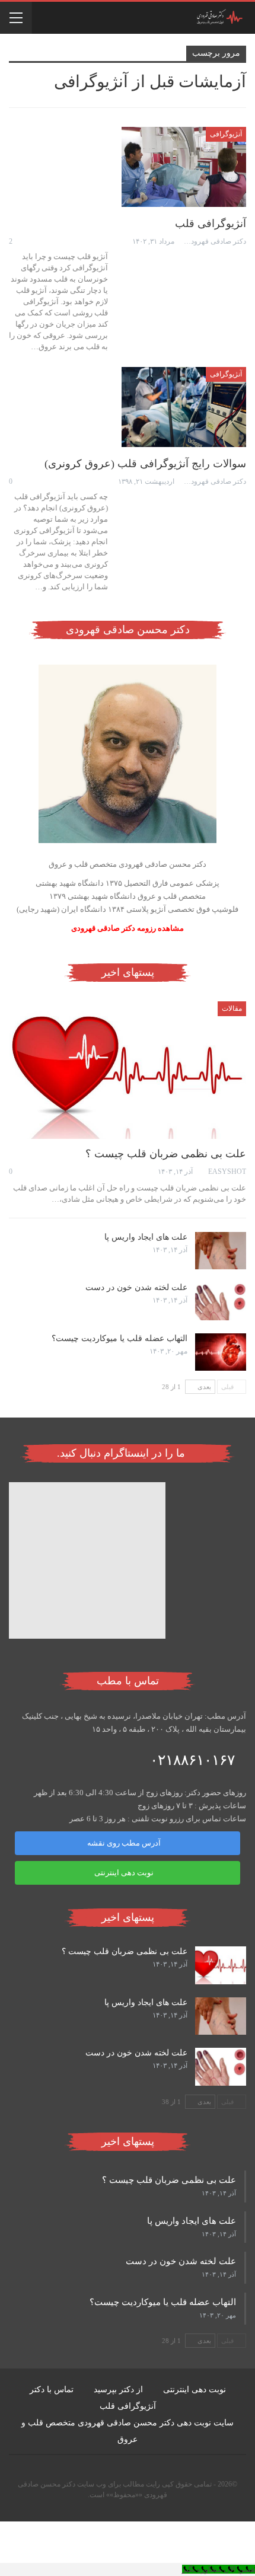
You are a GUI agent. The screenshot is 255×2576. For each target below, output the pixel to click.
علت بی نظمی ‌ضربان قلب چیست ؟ (166, 1154)
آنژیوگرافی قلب (211, 224)
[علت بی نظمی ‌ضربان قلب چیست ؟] (128, 1070)
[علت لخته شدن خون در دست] (221, 1301)
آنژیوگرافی (226, 134)
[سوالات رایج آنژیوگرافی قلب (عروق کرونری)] (184, 407)
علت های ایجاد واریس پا (146, 1237)
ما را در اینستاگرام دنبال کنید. (122, 1453)
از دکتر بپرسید (118, 2390)
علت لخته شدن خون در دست (136, 1287)
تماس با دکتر (52, 2390)
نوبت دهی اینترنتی (124, 1873)
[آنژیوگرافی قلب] (184, 167)
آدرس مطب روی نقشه (124, 1843)
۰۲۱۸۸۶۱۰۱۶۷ (192, 1760)
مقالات (232, 1008)
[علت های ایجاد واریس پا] (221, 1251)
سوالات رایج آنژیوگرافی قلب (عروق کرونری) (145, 464)
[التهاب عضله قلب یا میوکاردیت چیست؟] (221, 1352)
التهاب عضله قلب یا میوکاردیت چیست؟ (119, 1338)
